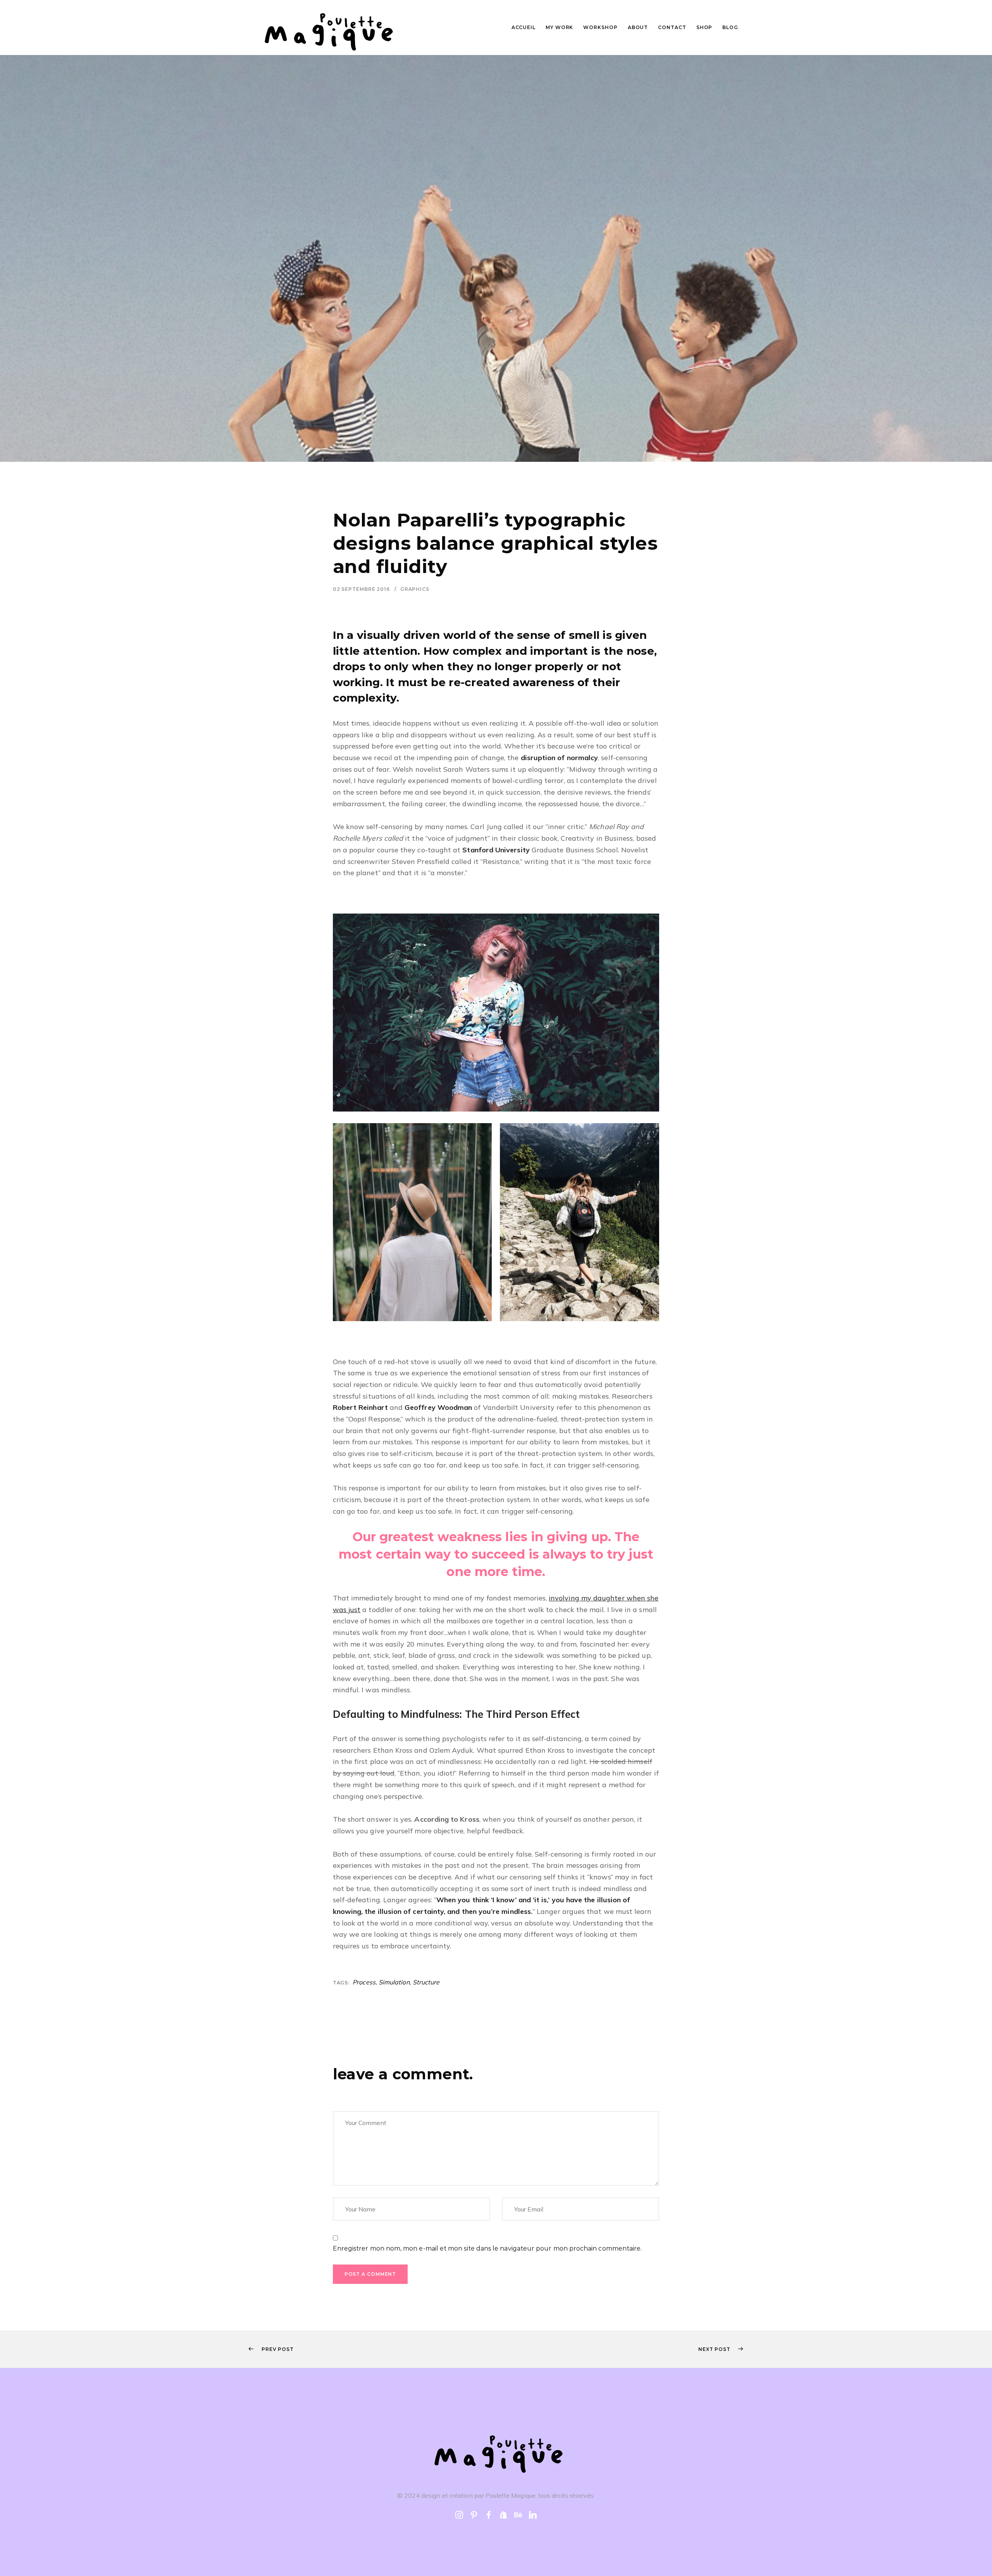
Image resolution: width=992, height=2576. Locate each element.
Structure (426, 1982)
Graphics (415, 589)
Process (364, 1982)
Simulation (394, 1982)
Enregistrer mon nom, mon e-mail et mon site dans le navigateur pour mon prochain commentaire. (487, 2248)
